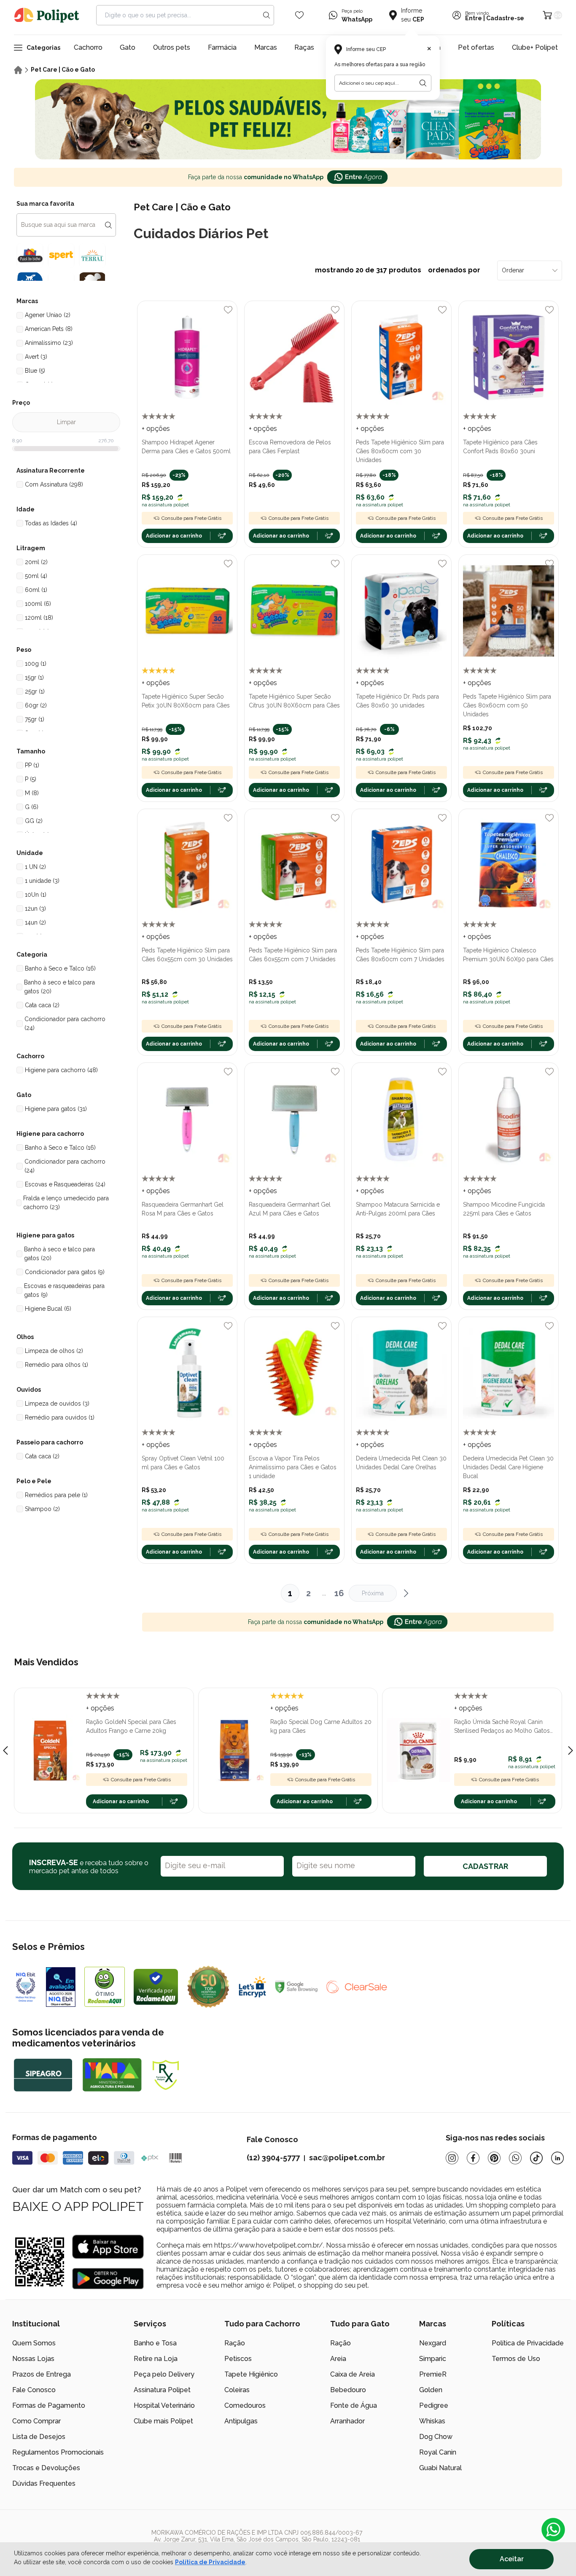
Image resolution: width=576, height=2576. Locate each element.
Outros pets (172, 47)
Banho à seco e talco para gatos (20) (59, 987)
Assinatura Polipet (162, 2390)
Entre (474, 18)
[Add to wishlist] (228, 310)
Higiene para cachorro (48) (61, 1070)
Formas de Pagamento (49, 2405)
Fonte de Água (354, 2405)
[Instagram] (452, 2158)
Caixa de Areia (353, 2374)
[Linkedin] (557, 2158)
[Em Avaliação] (61, 1987)
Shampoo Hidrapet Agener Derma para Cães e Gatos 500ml (186, 447)
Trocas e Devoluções (46, 2468)
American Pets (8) (49, 329)
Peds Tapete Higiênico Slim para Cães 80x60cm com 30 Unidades (400, 451)
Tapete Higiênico (251, 2374)
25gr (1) (35, 691)
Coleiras (237, 2390)
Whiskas (432, 2421)
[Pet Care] (288, 119)
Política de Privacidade (210, 2562)
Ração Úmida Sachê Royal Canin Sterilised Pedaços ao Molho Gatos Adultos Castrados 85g (502, 1727)
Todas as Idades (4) (51, 523)
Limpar (66, 422)
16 (339, 1593)
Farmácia (222, 47)
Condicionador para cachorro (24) (65, 1023)
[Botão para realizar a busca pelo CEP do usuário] (423, 83)
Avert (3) (36, 357)
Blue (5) (35, 371)
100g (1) (36, 664)
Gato (128, 47)
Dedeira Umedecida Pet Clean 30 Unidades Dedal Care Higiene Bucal (508, 1467)
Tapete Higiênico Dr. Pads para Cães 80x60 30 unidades (397, 701)
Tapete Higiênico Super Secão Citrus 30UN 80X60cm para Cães (294, 701)
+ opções (156, 429)
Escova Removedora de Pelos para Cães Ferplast (290, 447)
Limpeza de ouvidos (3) (57, 1404)
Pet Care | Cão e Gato (63, 70)
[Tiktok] (536, 2158)
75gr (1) (35, 719)
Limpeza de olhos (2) (54, 1351)
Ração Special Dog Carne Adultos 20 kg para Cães (321, 1726)
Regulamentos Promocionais (58, 2452)
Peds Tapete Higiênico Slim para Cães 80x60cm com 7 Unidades (400, 955)
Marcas (266, 47)
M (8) (32, 793)
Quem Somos (34, 2343)
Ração (235, 2343)
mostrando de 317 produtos (398, 270)
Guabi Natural (440, 2468)
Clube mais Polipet (163, 2421)
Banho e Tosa (155, 2343)
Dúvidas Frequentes (44, 2483)
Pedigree (434, 2405)
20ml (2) (36, 562)
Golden (431, 2390)
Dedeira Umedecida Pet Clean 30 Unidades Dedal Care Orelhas (401, 1463)
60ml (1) (36, 590)
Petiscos (238, 2359)
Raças (304, 47)
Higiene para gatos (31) (56, 1109)
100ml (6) (38, 604)
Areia (338, 2359)
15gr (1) (34, 678)
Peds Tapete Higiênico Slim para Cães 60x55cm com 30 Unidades (187, 955)
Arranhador (347, 2421)
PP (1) (32, 765)
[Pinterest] (494, 2158)
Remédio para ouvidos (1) (60, 1417)
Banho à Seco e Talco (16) (60, 968)
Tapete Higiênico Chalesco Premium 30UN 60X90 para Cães (508, 955)
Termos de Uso (516, 2359)
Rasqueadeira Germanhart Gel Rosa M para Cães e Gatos (183, 1209)
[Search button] (266, 15)
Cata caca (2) (42, 1005)
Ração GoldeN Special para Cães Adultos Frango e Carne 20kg (131, 1726)
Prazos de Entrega (42, 2374)
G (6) (32, 807)
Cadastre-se (505, 18)
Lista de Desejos (39, 2437)
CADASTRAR (485, 1866)
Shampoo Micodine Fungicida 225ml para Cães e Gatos (504, 1209)
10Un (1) (36, 895)
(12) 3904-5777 (273, 2158)
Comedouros (245, 2405)
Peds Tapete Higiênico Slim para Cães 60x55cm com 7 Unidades (293, 955)
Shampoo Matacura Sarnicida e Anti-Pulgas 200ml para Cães (398, 1209)
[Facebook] (473, 2158)
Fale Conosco (34, 2390)
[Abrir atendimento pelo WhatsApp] (553, 2530)
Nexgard (433, 2343)
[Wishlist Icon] (299, 15)
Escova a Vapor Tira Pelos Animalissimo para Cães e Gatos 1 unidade (293, 1467)
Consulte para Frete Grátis (191, 518)
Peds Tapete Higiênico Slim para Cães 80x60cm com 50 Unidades (507, 705)
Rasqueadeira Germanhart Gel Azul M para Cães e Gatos (290, 1209)
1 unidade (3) (42, 881)
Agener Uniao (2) (48, 315)
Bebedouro (348, 2390)
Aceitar (512, 2559)
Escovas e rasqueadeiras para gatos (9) (64, 1290)
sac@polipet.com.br (347, 2158)
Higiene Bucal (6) (48, 1309)
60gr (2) (36, 705)
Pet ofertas (476, 47)
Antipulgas (241, 2421)
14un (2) (35, 922)
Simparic (433, 2359)
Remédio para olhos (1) (57, 1365)
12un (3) (35, 909)
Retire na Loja (156, 2359)
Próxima (373, 1593)
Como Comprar (36, 2421)
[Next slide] (571, 1750)
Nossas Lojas (33, 2359)
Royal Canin (438, 2452)
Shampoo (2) (42, 1509)
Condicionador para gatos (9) (65, 1272)
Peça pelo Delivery (164, 2374)
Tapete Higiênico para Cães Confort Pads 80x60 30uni (500, 447)
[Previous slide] (5, 1750)
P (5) (31, 779)
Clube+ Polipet (535, 47)
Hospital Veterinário (164, 2405)
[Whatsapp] (515, 2158)
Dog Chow (436, 2437)
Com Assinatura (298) (54, 484)
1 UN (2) (35, 867)
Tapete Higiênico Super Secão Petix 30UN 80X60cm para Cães (186, 701)
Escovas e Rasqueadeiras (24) (65, 1184)
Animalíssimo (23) (49, 343)
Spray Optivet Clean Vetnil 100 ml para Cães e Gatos (183, 1463)
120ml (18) (39, 618)
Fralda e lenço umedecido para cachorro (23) (66, 1203)
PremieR (433, 2374)
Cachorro (88, 47)
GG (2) (34, 821)
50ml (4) (36, 576)
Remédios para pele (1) (56, 1495)
